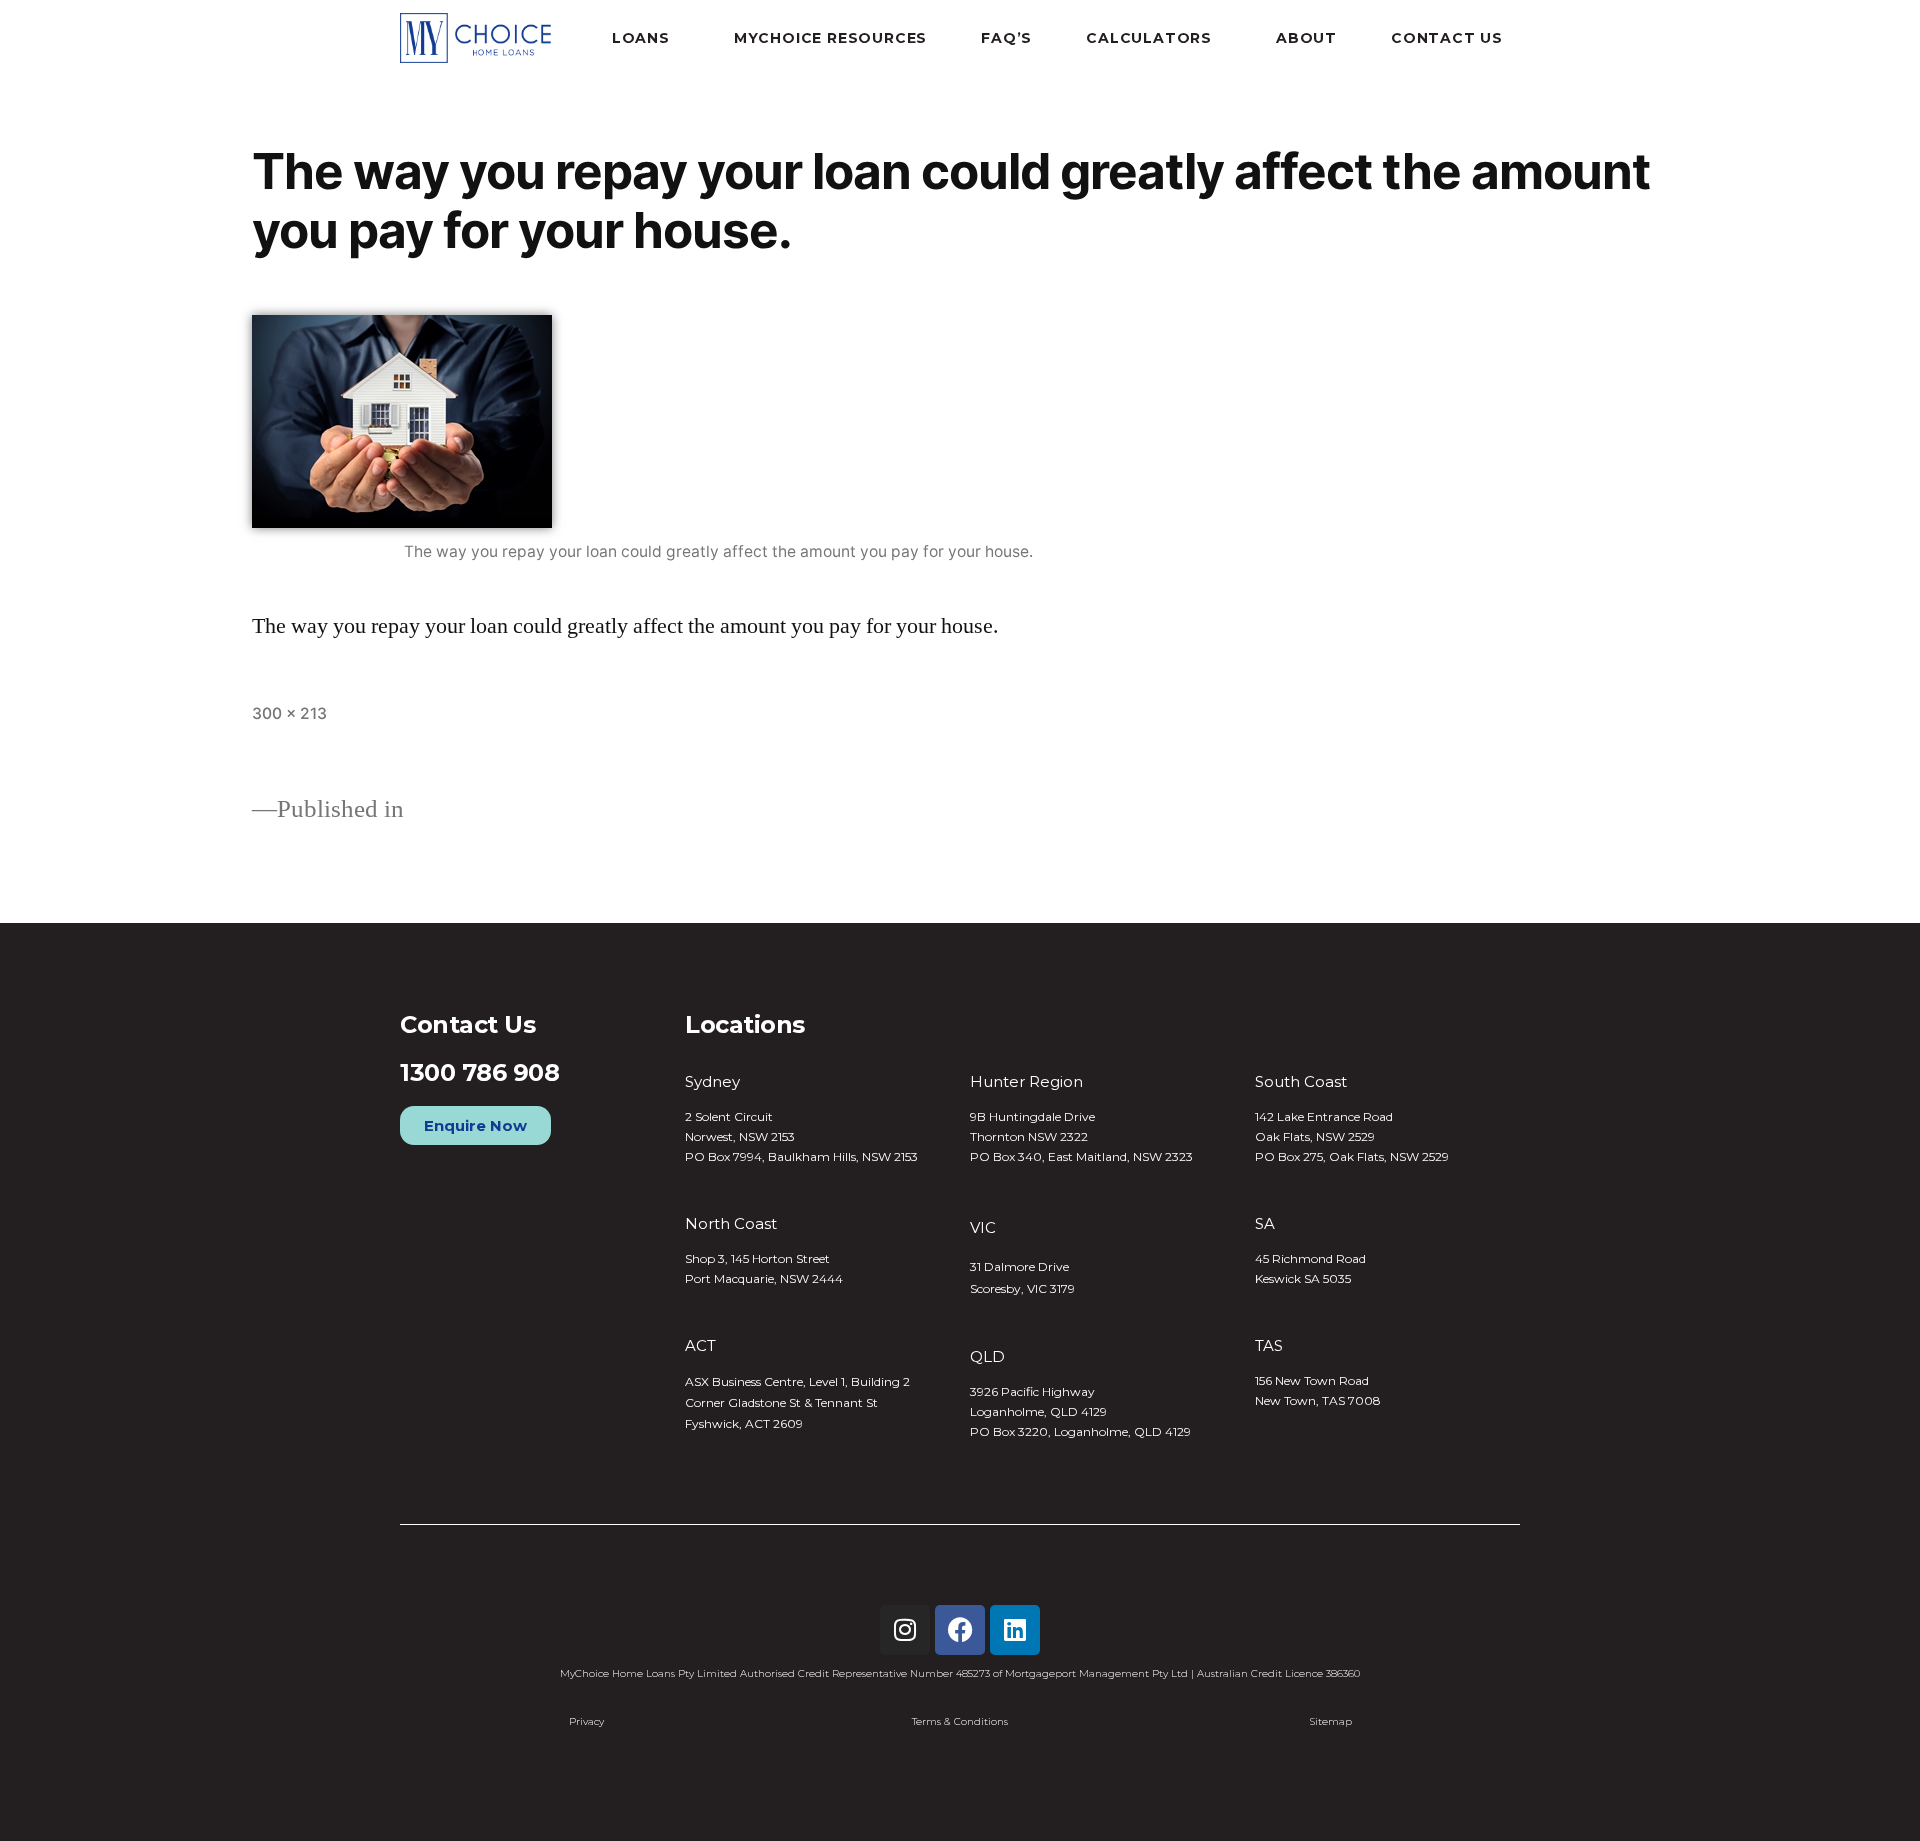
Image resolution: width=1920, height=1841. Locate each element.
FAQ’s (1006, 38)
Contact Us (1447, 38)
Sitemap (1331, 1721)
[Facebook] (960, 1630)
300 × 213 (289, 713)
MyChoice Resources (830, 38)
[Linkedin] (1015, 1630)
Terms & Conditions (960, 1721)
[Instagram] (905, 1630)
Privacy (586, 1721)
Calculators (1149, 38)
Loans (641, 38)
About (1306, 38)
